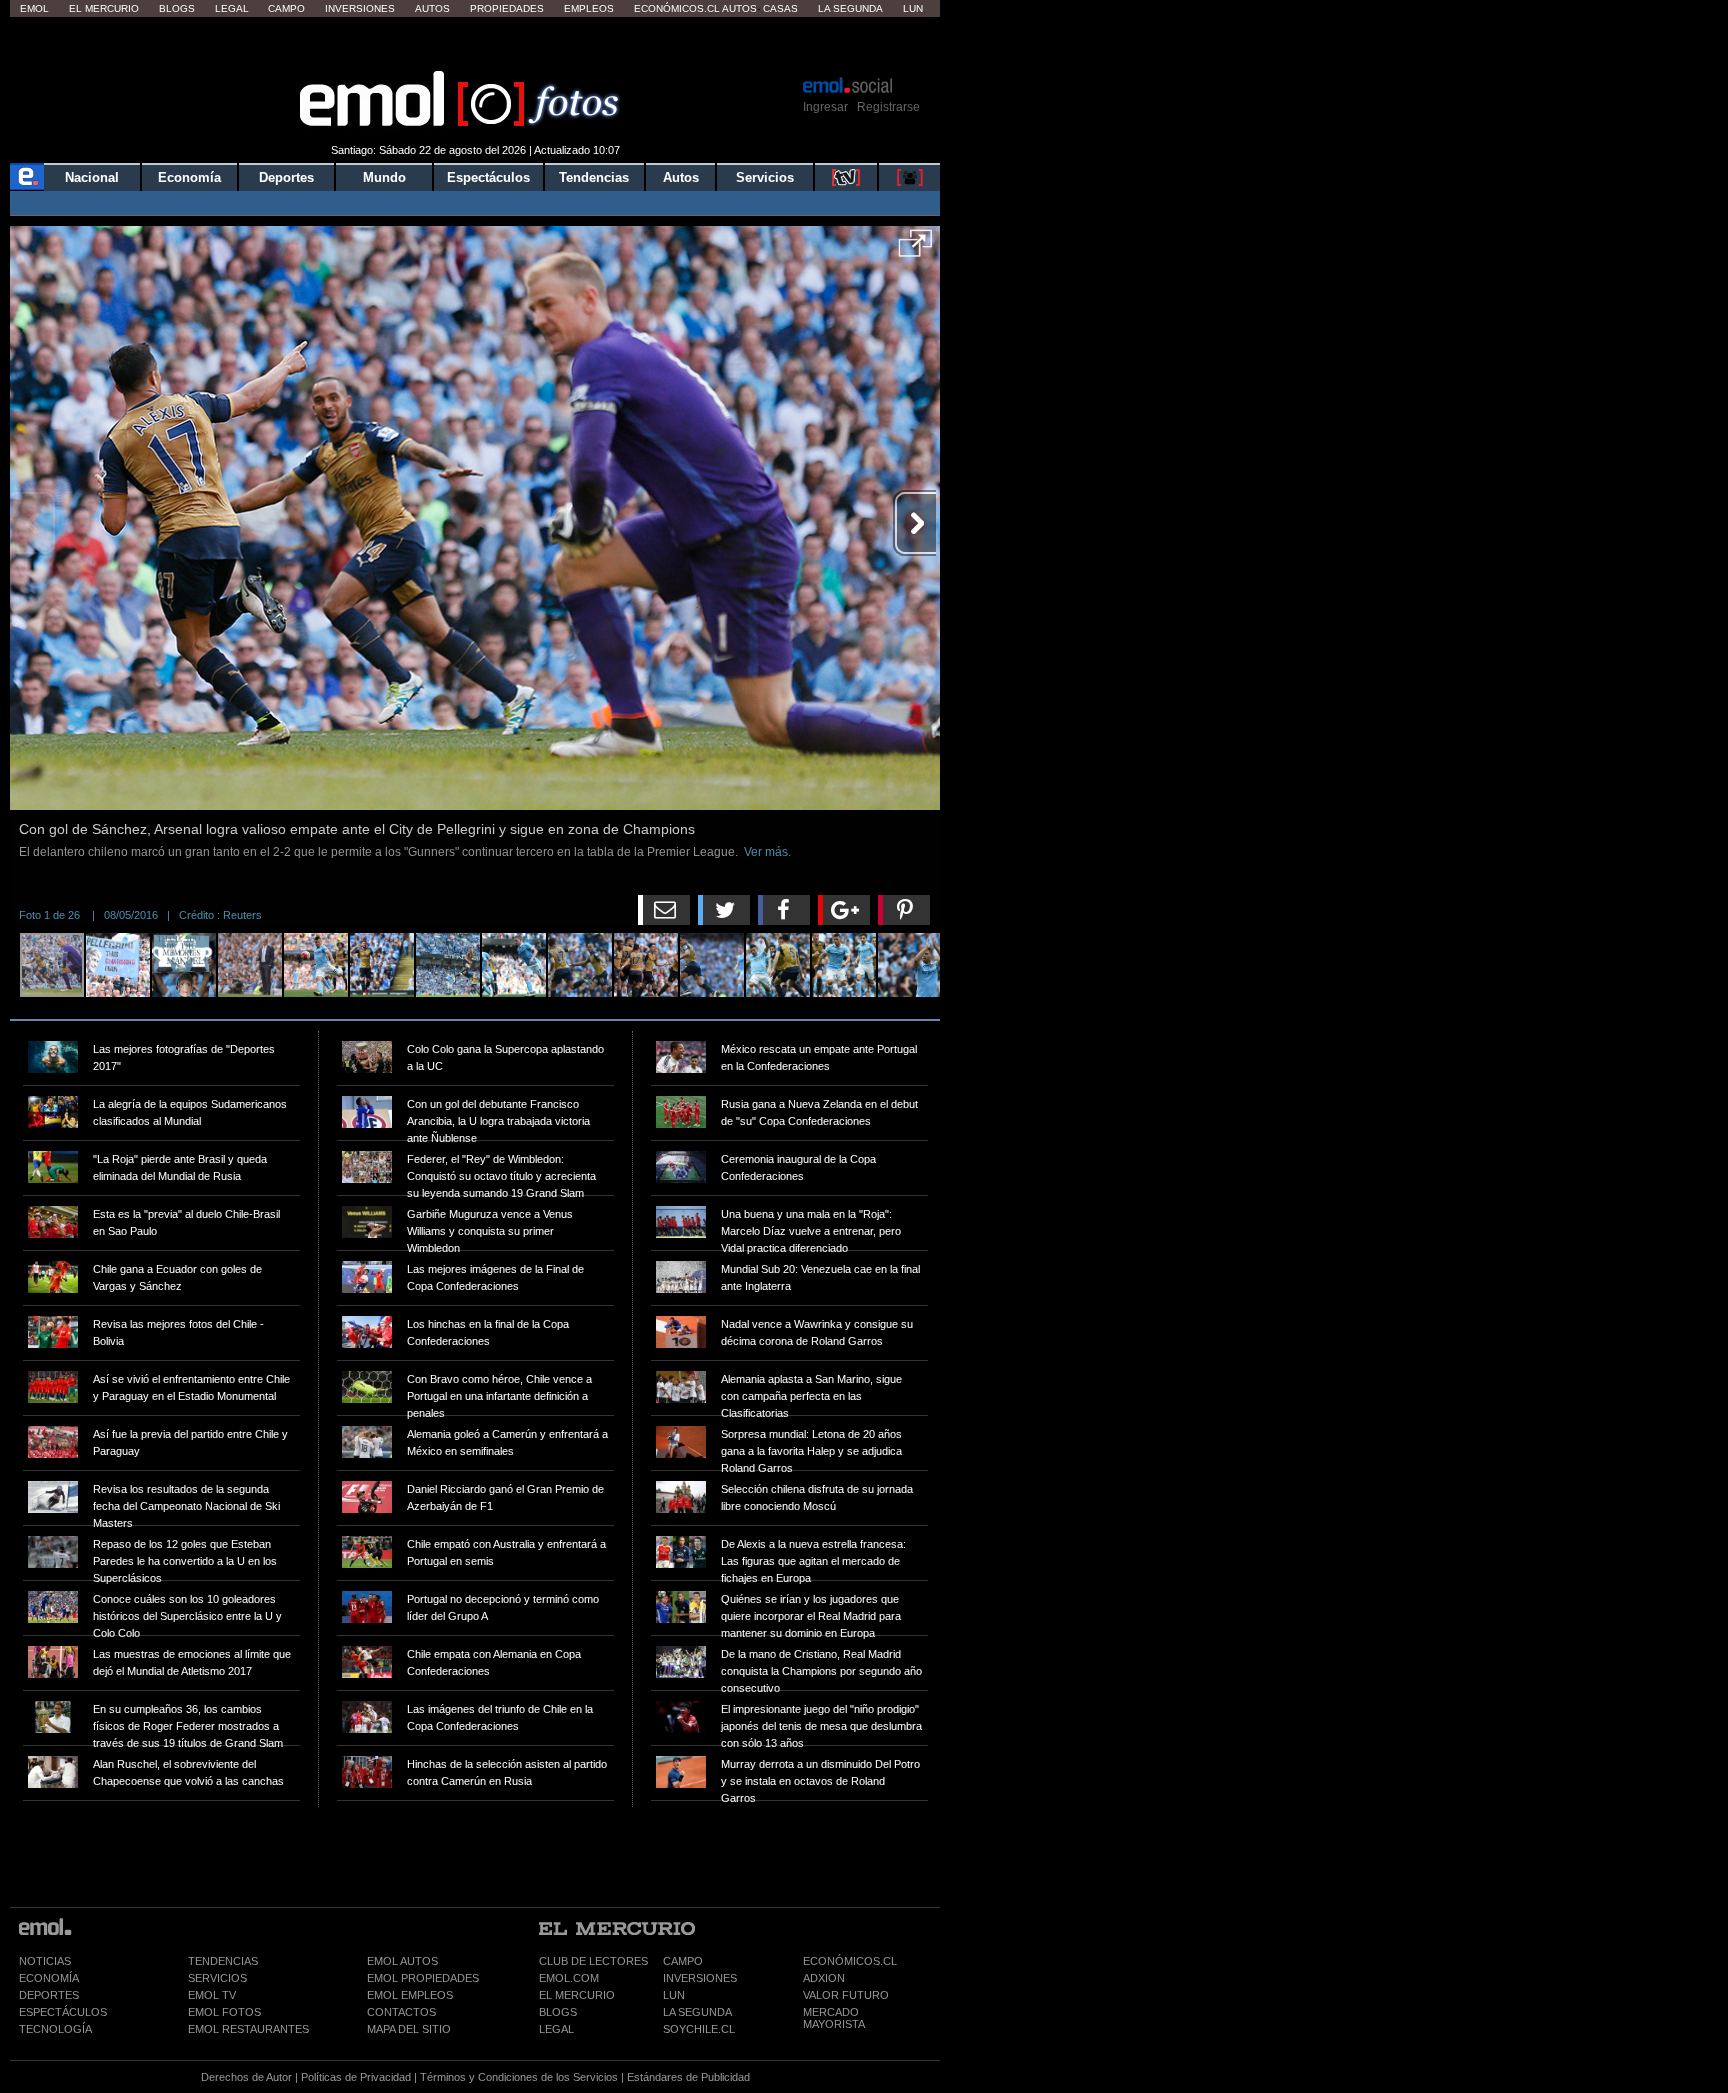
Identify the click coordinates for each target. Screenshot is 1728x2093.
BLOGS (558, 2012)
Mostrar (475, 45)
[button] (915, 250)
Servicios (765, 177)
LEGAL (556, 2029)
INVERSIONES (700, 1978)
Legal (232, 8)
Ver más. (767, 852)
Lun (913, 8)
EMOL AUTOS (402, 1961)
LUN (674, 1995)
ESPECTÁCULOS (63, 2012)
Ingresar (825, 107)
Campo (286, 8)
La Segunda (850, 8)
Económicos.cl (677, 8)
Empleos (589, 8)
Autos (432, 8)
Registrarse (888, 107)
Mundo (384, 177)
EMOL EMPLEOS (410, 1995)
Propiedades (507, 8)
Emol (34, 8)
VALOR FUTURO (846, 1995)
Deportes (286, 177)
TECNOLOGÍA (55, 2029)
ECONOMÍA (49, 1978)
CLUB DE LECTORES (593, 1961)
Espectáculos (488, 177)
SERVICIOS (217, 1978)
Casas (780, 8)
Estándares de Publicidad (688, 2077)
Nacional (92, 177)
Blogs (177, 8)
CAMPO (683, 1961)
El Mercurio (104, 8)
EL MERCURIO (577, 1995)
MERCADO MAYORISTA (834, 2018)
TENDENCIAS (223, 1961)
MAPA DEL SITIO (409, 2029)
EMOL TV (212, 1995)
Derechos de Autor (246, 2077)
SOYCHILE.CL (699, 2029)
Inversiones (360, 8)
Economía (189, 177)
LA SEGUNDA (697, 2012)
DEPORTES (49, 1995)
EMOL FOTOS (224, 2012)
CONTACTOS (401, 2012)
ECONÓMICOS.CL (850, 1961)
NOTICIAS (45, 1961)
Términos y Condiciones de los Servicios (519, 2077)
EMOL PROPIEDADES (423, 1978)
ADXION (824, 1978)
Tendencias (594, 177)
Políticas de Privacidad (356, 2077)
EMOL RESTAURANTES (248, 2029)
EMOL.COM (569, 1978)
